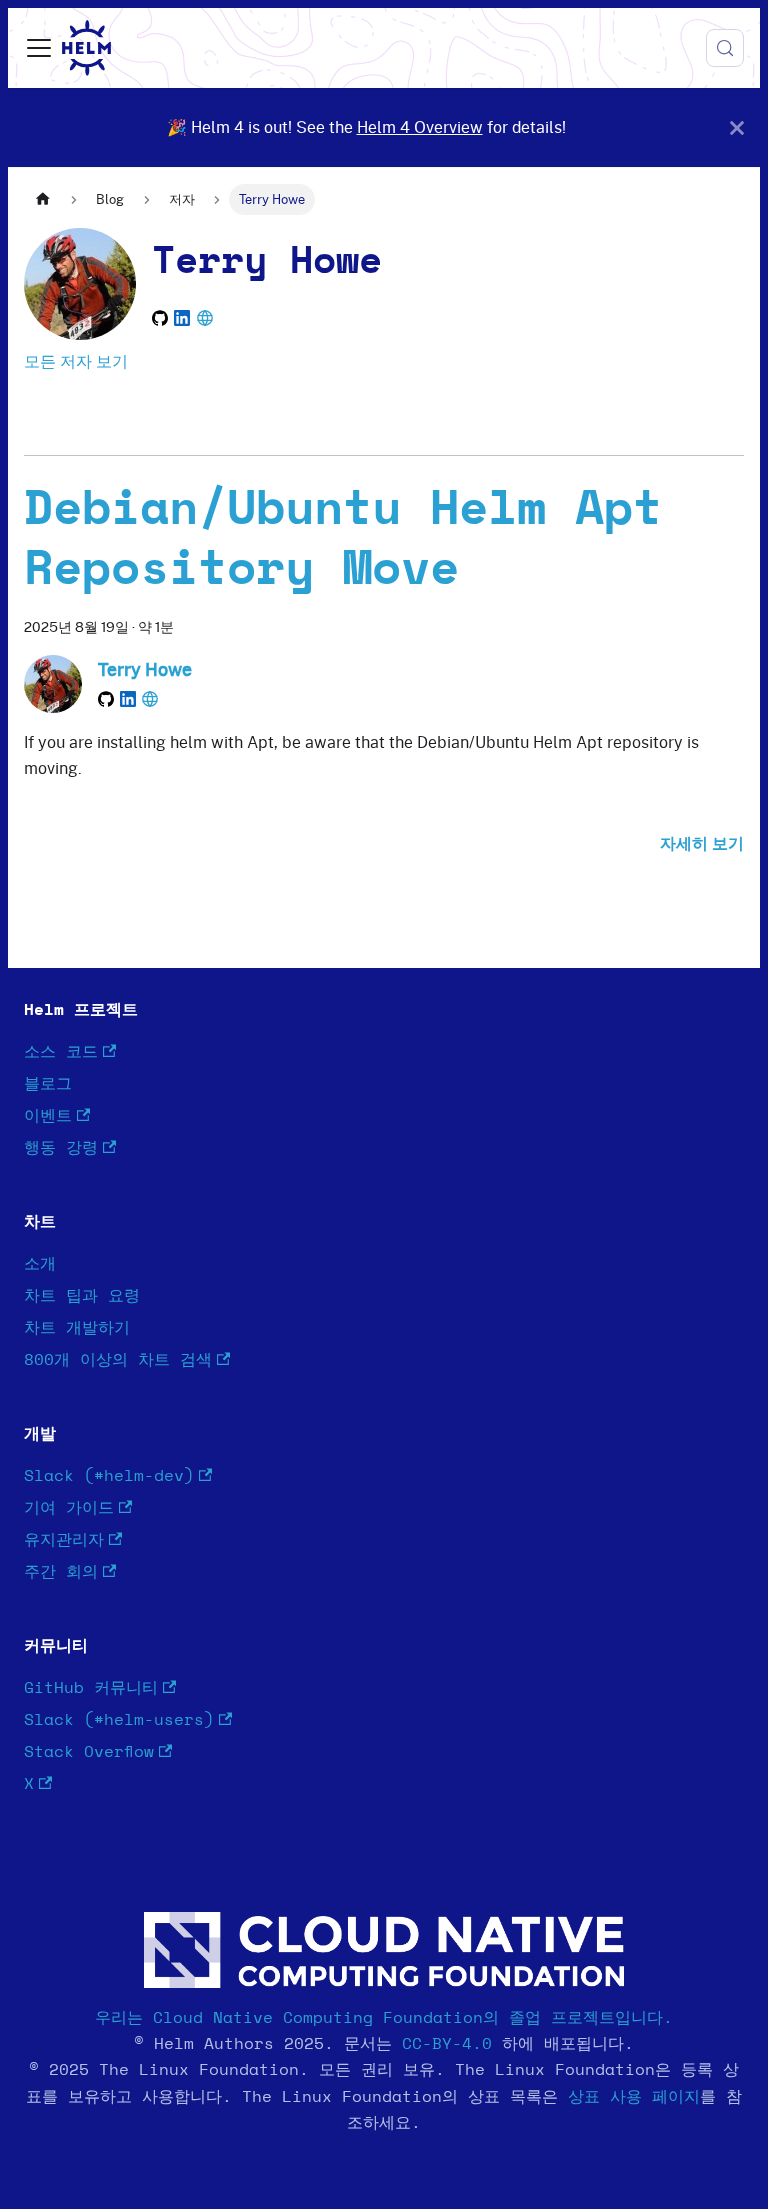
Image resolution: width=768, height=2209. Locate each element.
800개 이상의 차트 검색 (118, 1360)
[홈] (43, 199)
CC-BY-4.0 (447, 2044)
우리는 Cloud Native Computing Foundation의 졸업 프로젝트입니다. (384, 2018)
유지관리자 (64, 1540)
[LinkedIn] (182, 318)
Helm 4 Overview (420, 127)
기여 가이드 (69, 1508)
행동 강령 (61, 1148)
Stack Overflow (89, 1752)
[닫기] (737, 127)
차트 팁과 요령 (82, 1296)
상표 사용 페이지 (634, 2097)
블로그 (48, 1084)
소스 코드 (61, 1052)
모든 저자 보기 (76, 361)
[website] (205, 318)
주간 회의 (61, 1572)
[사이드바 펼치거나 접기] (39, 48)
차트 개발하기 (77, 1328)
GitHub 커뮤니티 (91, 1688)
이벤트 (48, 1116)
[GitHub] (160, 318)
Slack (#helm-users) (119, 1720)
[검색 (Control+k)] (725, 48)
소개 (40, 1264)
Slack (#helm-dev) (109, 1476)
